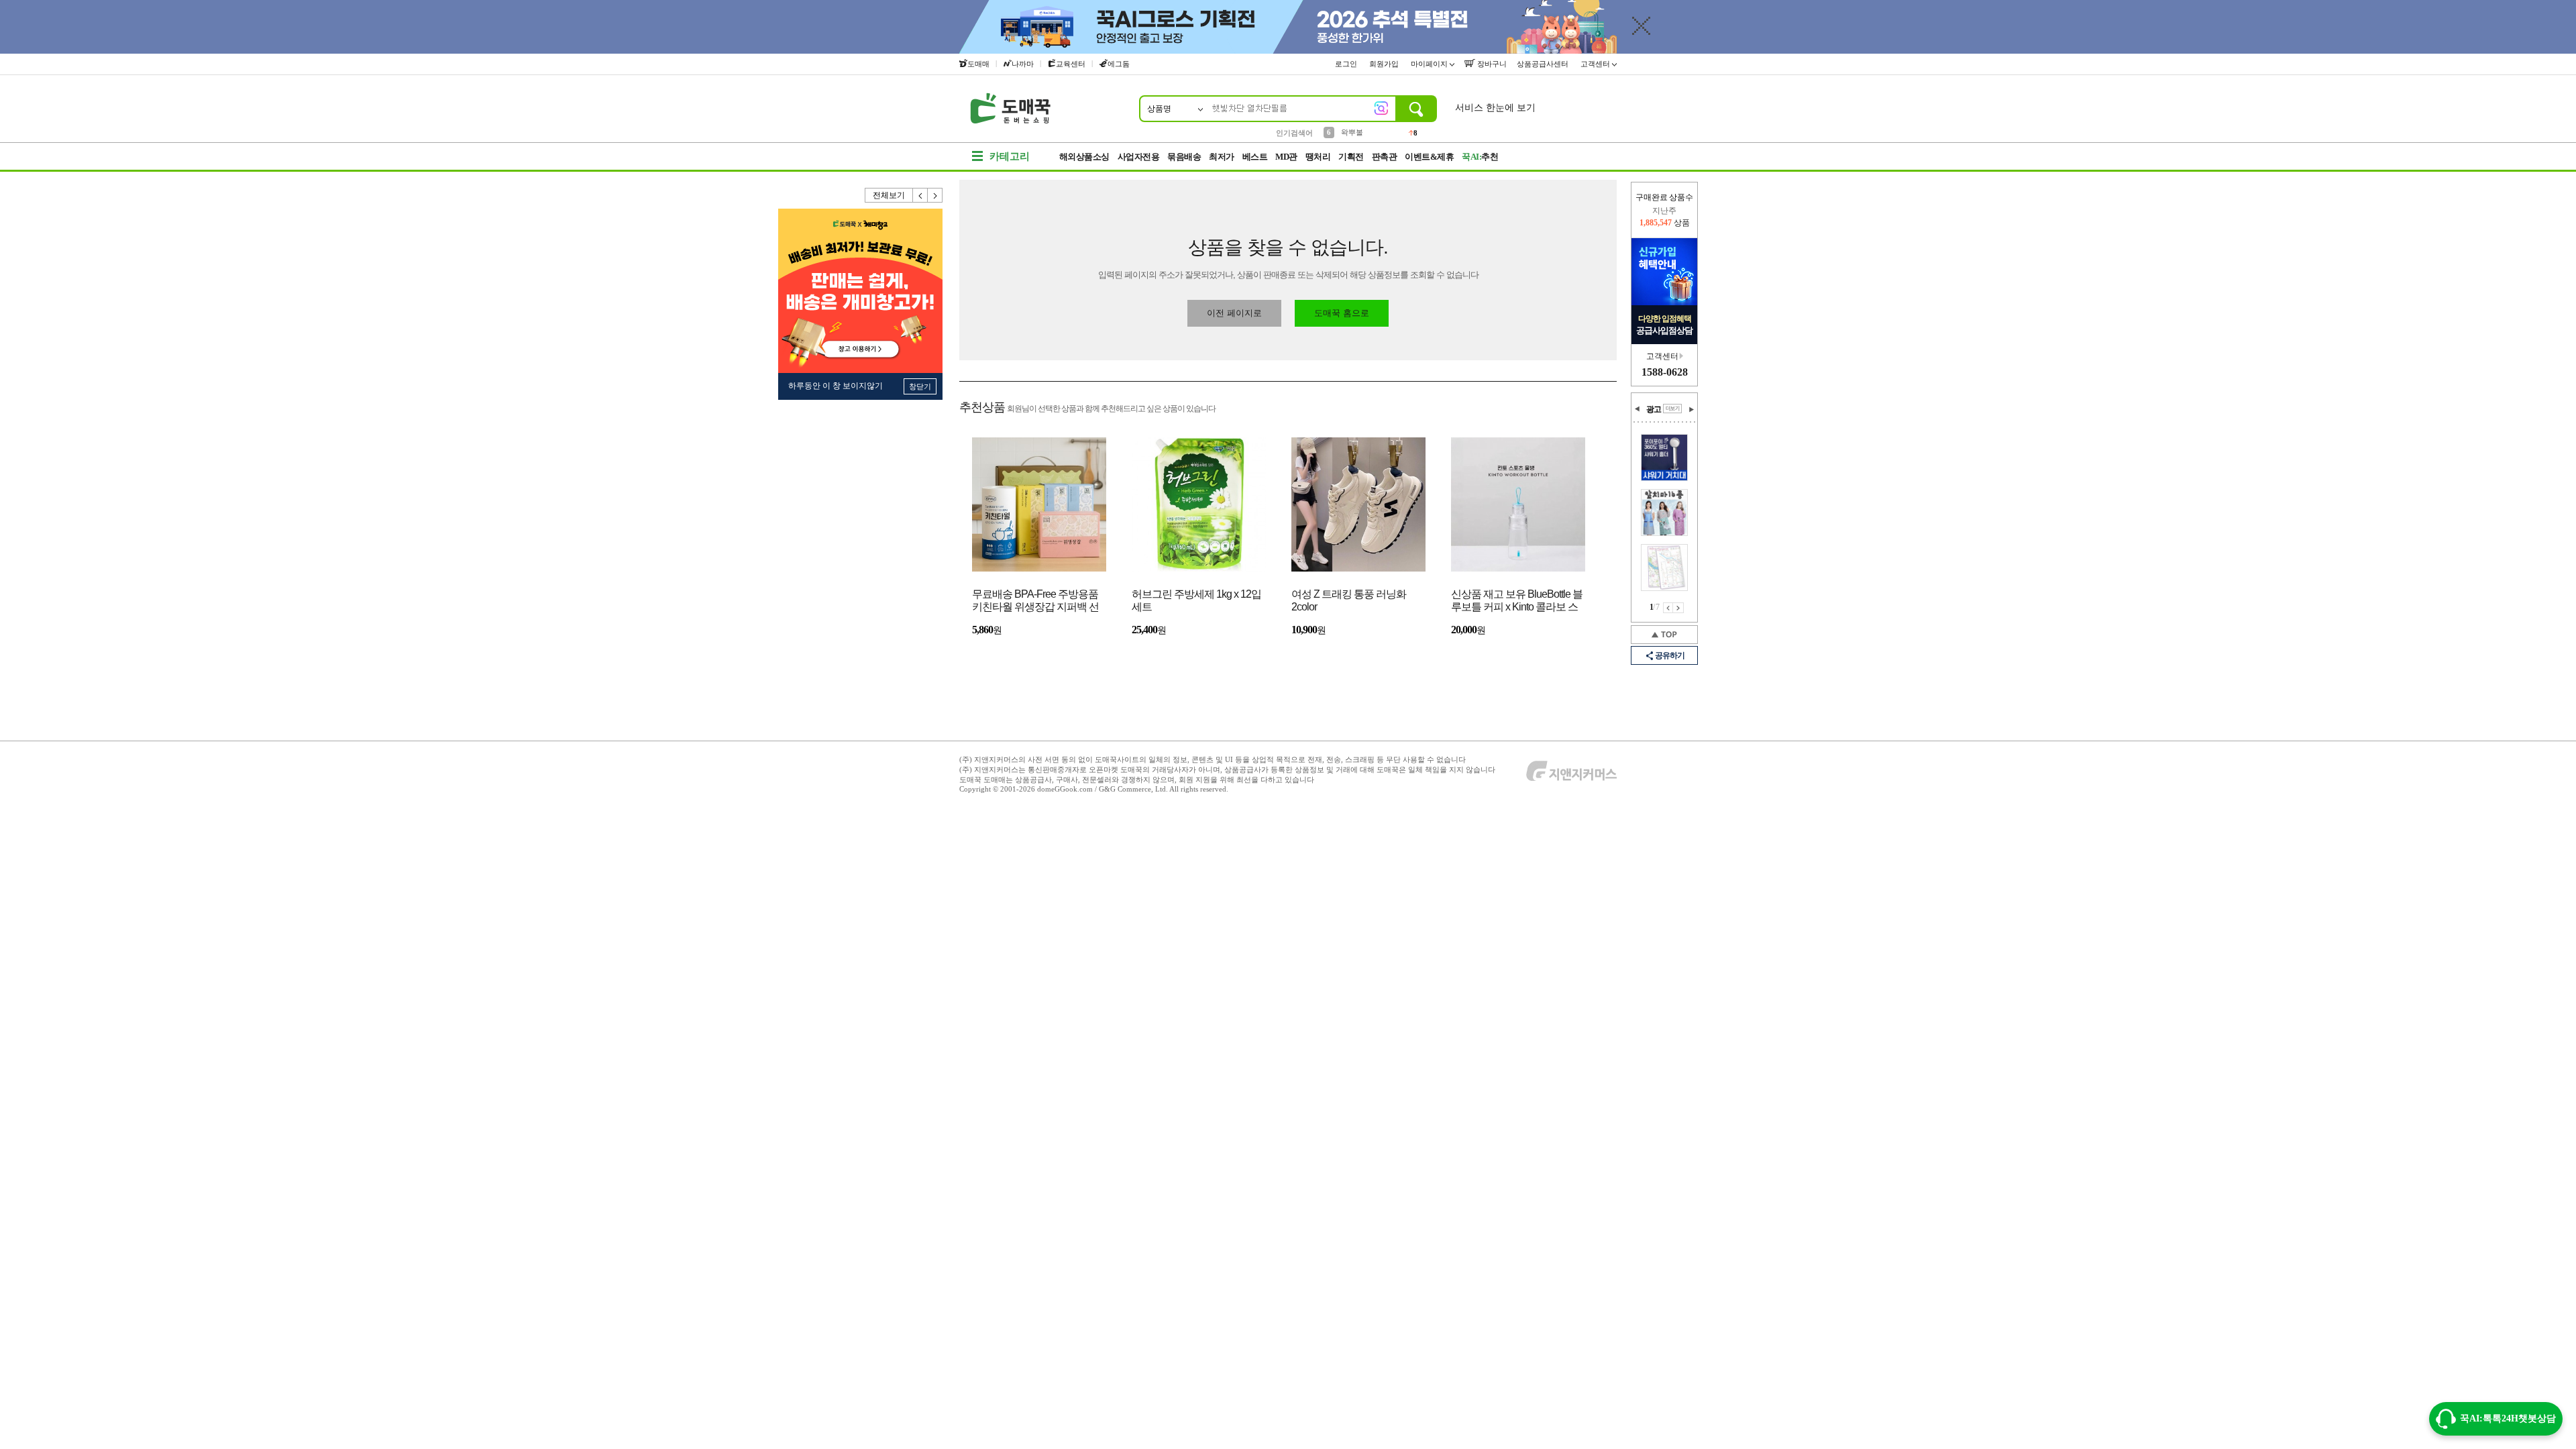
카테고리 (1010, 156)
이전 (920, 195)
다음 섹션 (1691, 409)
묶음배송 (1184, 157)
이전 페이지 (1668, 608)
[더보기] (1672, 409)
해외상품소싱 (1084, 157)
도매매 (978, 64)
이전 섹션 (1638, 409)
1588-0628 (1665, 372)
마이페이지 (1430, 64)
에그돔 (1119, 64)
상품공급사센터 (1544, 64)
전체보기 (889, 195)
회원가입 (1385, 64)
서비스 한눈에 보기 (1495, 108)
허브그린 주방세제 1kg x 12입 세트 (1196, 600)
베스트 (1255, 157)
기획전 (1351, 157)
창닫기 (920, 386)
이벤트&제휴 (1429, 157)
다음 (935, 195)
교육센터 (1071, 64)
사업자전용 (1139, 157)
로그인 (1347, 64)
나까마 (1023, 64)
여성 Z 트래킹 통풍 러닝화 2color (1349, 600)
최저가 (1222, 157)
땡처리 (1318, 157)
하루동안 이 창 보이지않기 (836, 386)
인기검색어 (1294, 133)
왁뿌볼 (1352, 132)
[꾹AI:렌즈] (1381, 108)
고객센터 (1596, 64)
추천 (1480, 157)
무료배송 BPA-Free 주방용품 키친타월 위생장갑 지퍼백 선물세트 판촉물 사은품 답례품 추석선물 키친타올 (1035, 601)
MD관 (1286, 157)
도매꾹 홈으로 (1342, 313)
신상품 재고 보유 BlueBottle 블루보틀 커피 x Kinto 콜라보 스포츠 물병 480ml (1517, 601)
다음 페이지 (1678, 608)
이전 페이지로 (1234, 313)
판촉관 (1385, 157)
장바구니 (1491, 64)
